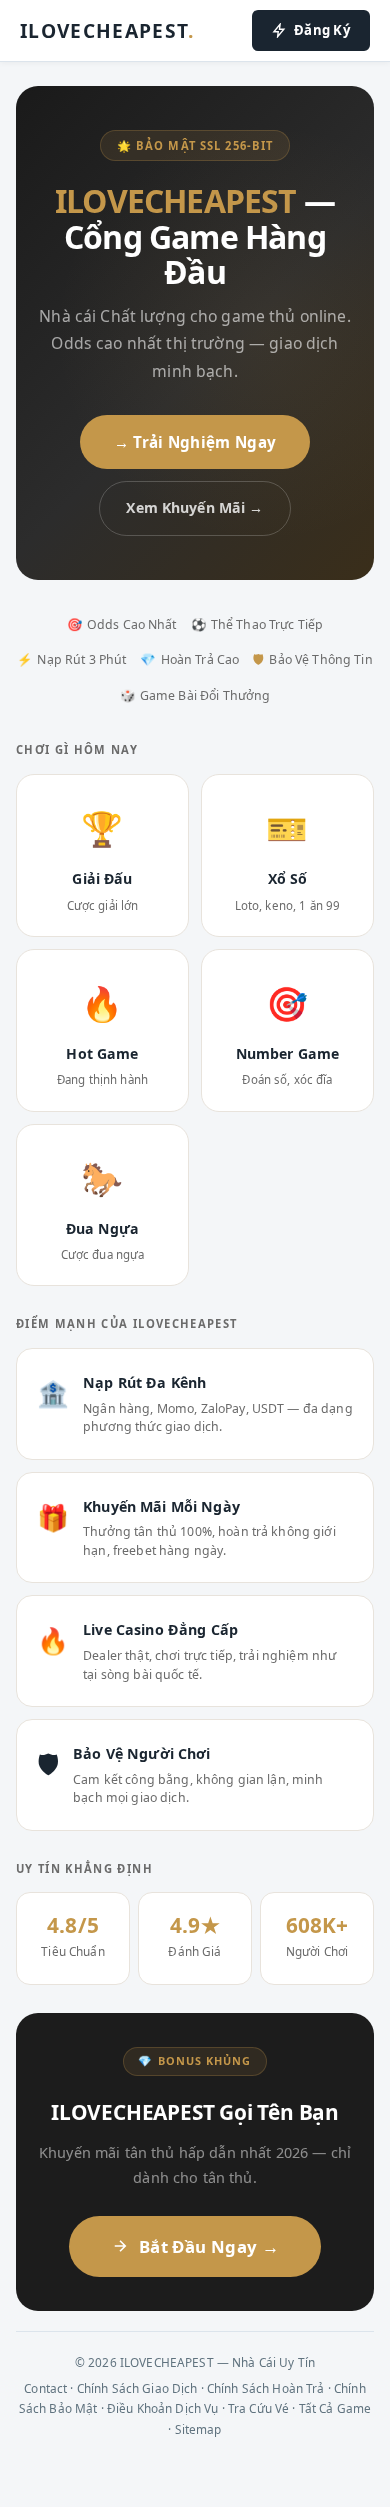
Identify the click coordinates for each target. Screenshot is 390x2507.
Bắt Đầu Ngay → (209, 2246)
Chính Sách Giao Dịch (137, 2388)
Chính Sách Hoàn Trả (266, 2388)
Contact (45, 2388)
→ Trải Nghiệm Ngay (195, 442)
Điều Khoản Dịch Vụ (163, 2408)
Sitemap (198, 2429)
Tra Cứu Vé (258, 2408)
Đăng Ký (322, 30)
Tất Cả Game (335, 2408)
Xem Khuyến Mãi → (194, 507)
